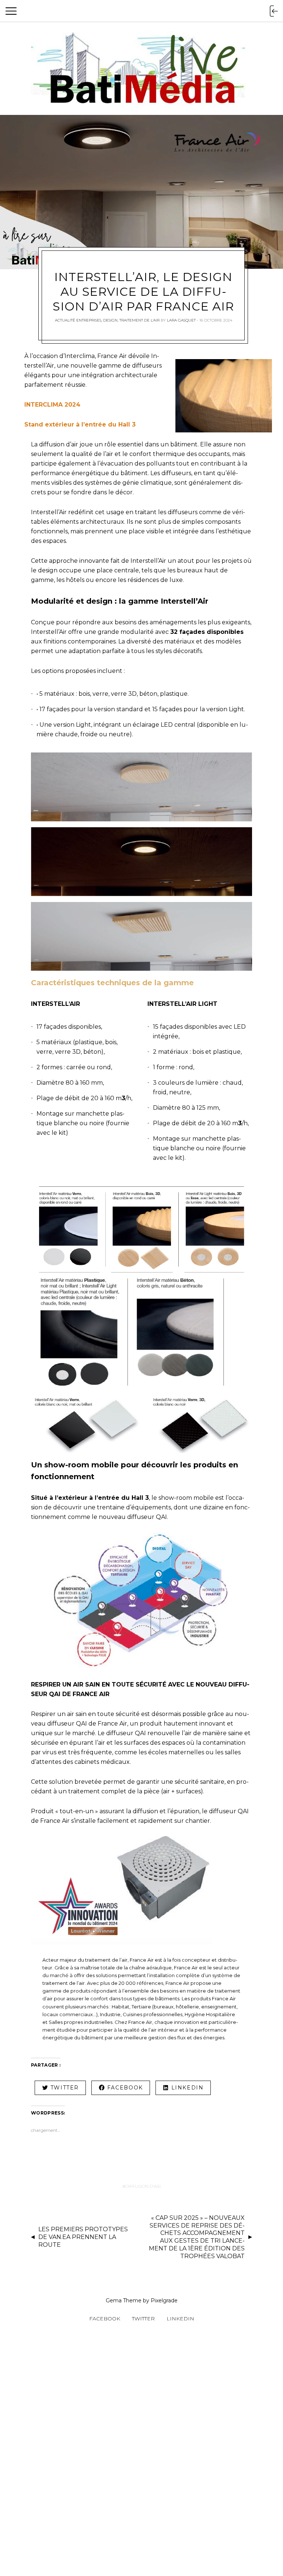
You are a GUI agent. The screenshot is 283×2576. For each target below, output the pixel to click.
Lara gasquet (181, 320)
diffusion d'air (143, 2186)
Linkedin (180, 2319)
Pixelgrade (164, 2300)
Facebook (105, 2319)
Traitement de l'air (139, 320)
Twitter (143, 2319)
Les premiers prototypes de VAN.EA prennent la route (83, 2237)
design (110, 320)
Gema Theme (124, 2300)
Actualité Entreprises (78, 320)
